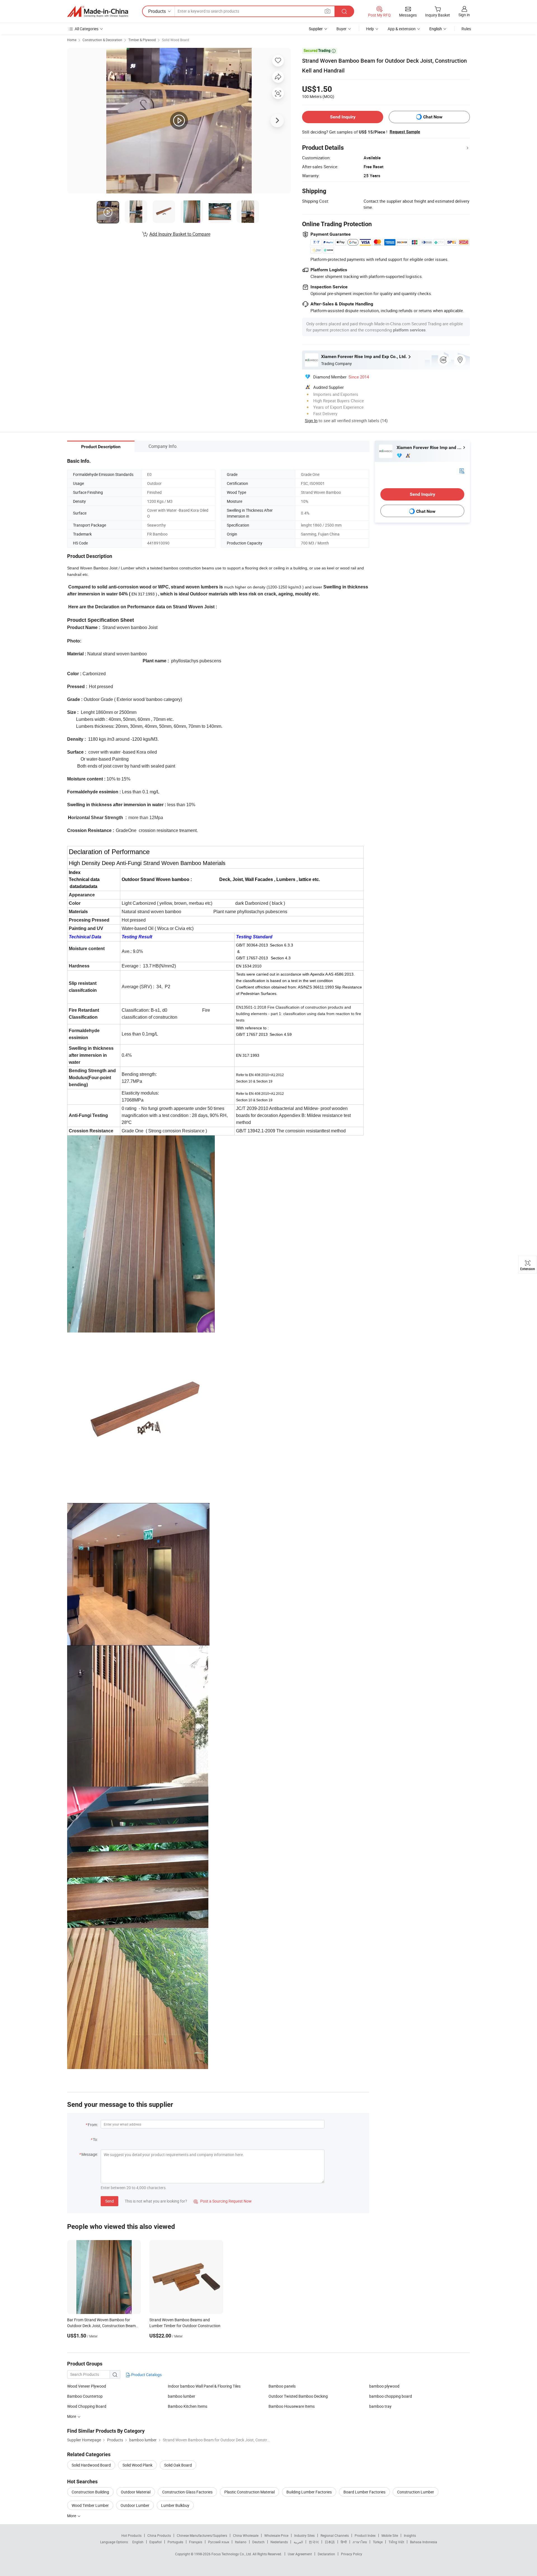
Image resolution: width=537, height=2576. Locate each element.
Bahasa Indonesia (424, 2542)
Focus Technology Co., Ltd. (232, 2554)
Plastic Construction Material (249, 2492)
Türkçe (378, 2542)
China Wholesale (246, 2535)
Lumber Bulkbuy (175, 2505)
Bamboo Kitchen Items (188, 2406)
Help (370, 29)
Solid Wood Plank (137, 2465)
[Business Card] (462, 470)
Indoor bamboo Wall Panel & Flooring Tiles (204, 2386)
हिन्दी (344, 2542)
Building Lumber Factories (309, 2492)
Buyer (341, 29)
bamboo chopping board (391, 2396)
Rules (466, 29)
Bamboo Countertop (85, 2396)
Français (196, 2542)
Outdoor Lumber (135, 2505)
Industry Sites (304, 2535)
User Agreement (300, 2554)
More (72, 2516)
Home (72, 40)
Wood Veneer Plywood (87, 2386)
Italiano (241, 2542)
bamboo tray (380, 2406)
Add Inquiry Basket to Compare (180, 234)
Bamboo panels (282, 2386)
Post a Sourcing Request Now (223, 2201)
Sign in (464, 15)
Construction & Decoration (102, 40)
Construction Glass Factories (187, 2492)
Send (109, 2201)
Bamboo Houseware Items (292, 2406)
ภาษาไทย (360, 2542)
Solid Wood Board (176, 40)
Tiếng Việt (396, 2542)
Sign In (311, 420)
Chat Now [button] (433, 117)
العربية (298, 2542)
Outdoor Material (136, 2492)
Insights (410, 2535)
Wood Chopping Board (87, 2406)
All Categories (87, 29)
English (138, 2542)
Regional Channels (335, 2535)
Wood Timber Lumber (90, 2505)
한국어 (314, 2542)
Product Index (365, 2535)
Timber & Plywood (142, 40)
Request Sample (405, 132)
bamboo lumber (182, 2396)
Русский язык (219, 2542)
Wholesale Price (276, 2535)
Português (175, 2542)
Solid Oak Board (178, 2465)
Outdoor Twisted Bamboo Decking (298, 2396)
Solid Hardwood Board (91, 2465)
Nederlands (279, 2542)
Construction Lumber (416, 2492)
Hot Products (131, 2535)
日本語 (330, 2542)
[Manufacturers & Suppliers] (98, 11)
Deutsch (258, 2542)
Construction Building (90, 2492)
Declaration (326, 2554)
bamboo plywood (384, 2386)
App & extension (402, 29)
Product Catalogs (146, 2375)
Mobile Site (390, 2535)
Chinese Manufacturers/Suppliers (202, 2535)
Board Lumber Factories (364, 2492)
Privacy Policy (352, 2554)
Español (156, 2542)
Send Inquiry (343, 117)
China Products (159, 2535)
